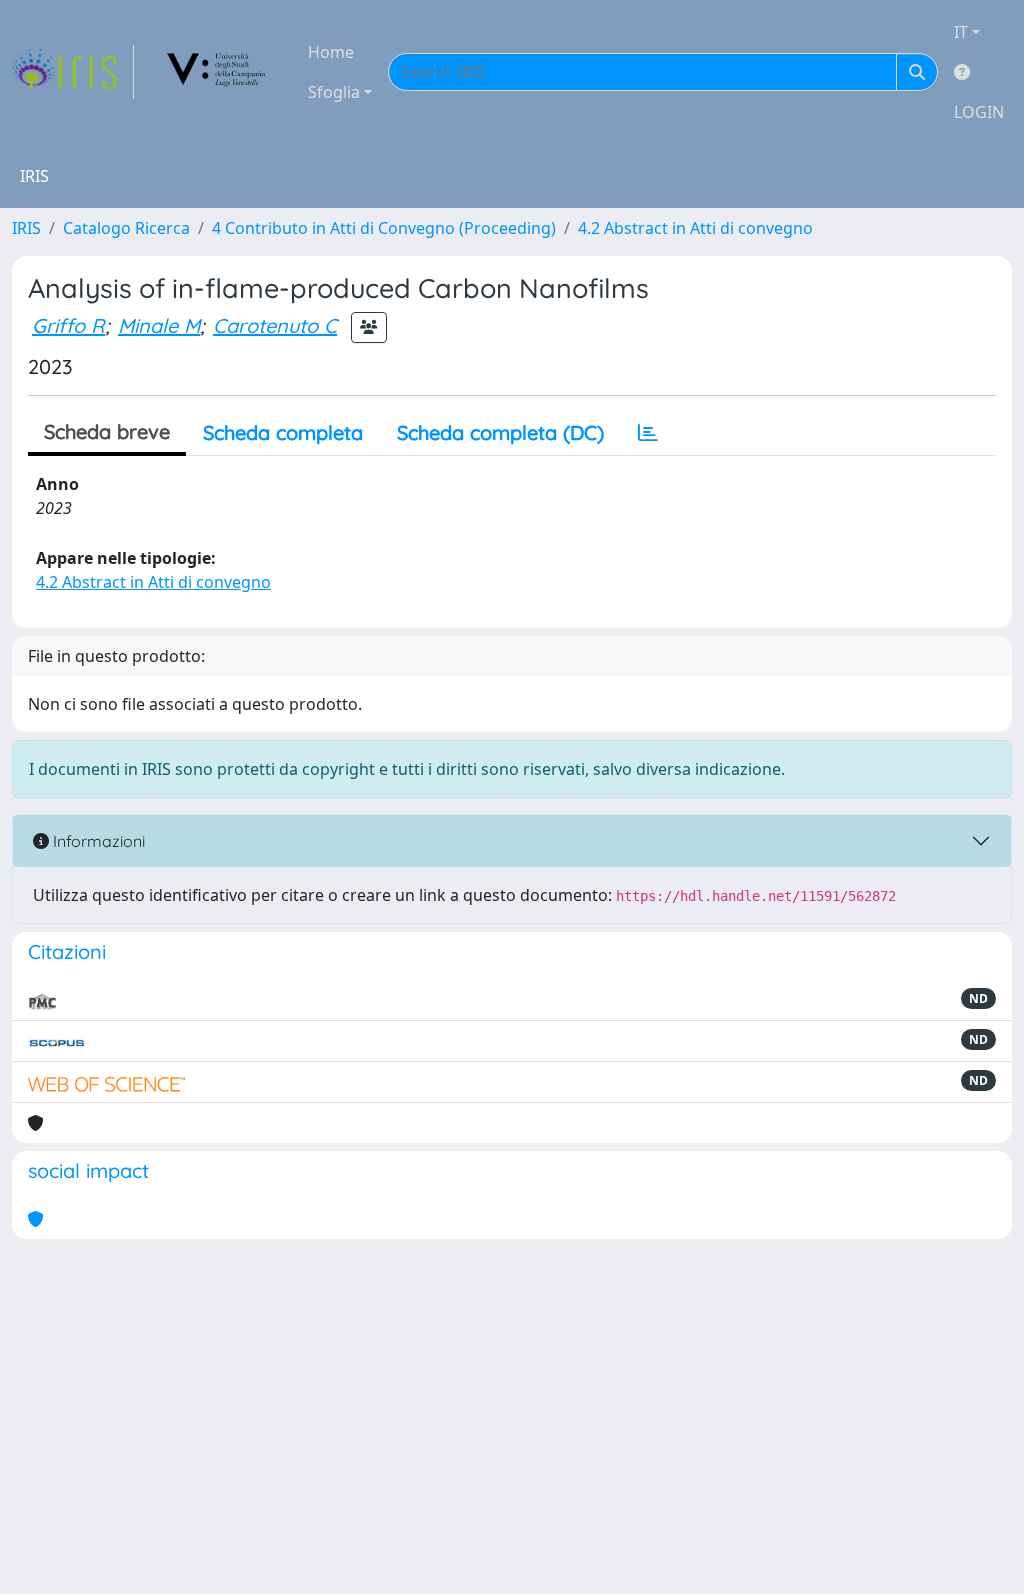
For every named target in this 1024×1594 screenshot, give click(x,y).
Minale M (159, 325)
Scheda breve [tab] (107, 431)
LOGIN (979, 112)
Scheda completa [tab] (283, 432)
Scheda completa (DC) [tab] (500, 432)
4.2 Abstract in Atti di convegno (695, 228)
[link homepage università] (217, 72)
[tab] (648, 433)
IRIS (26, 228)
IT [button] (961, 32)
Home (331, 52)
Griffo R (68, 325)
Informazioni (97, 841)
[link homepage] (73, 72)
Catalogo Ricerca (126, 228)
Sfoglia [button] (334, 92)
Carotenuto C (275, 325)
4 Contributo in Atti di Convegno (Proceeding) (384, 228)
